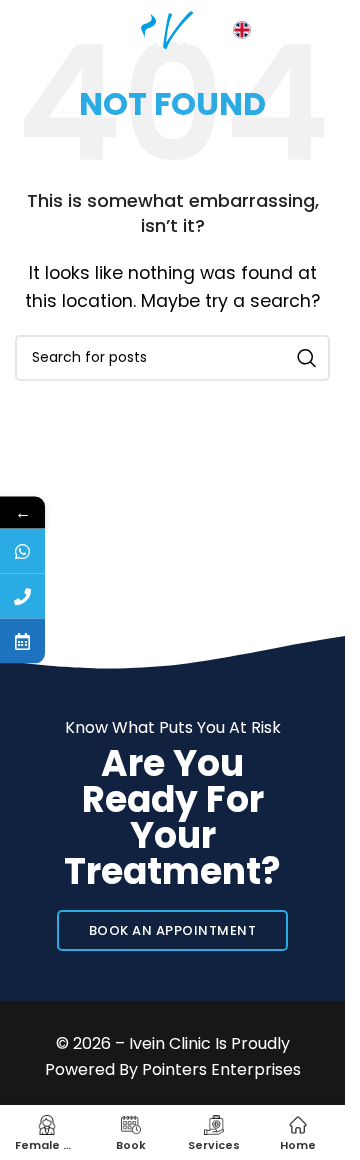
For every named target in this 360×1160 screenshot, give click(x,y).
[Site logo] (173, 28)
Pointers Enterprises (221, 1069)
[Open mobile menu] (25, 30)
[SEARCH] (307, 358)
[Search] (65, 30)
